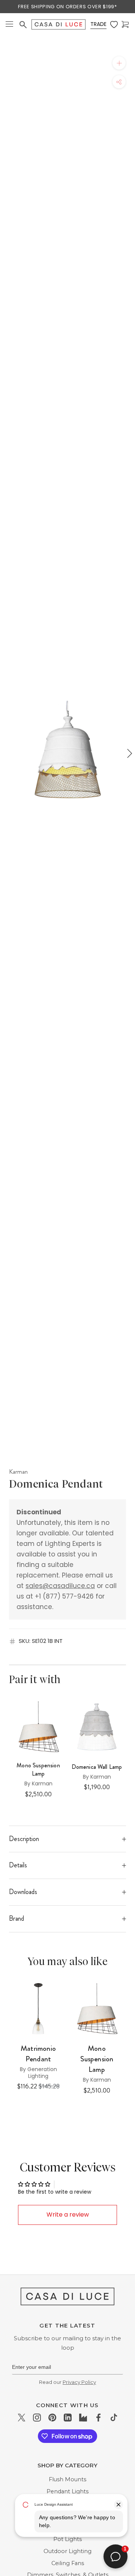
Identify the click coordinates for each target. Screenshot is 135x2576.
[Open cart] (125, 25)
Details (18, 1865)
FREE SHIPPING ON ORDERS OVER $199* (67, 7)
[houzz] (83, 2418)
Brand (16, 1918)
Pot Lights (67, 2539)
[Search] (23, 25)
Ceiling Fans (68, 2563)
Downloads (23, 1892)
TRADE (98, 24)
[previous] (6, 753)
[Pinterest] (52, 2418)
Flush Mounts (67, 2479)
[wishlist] (114, 25)
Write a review (68, 2215)
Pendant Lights (67, 2491)
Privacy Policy (79, 2382)
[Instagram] (37, 2418)
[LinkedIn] (68, 2418)
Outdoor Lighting (67, 2551)
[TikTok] (114, 2418)
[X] (22, 2418)
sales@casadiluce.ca (60, 1586)
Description (24, 1839)
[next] (129, 753)
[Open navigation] (9, 25)
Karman (18, 1471)
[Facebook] (98, 2418)
